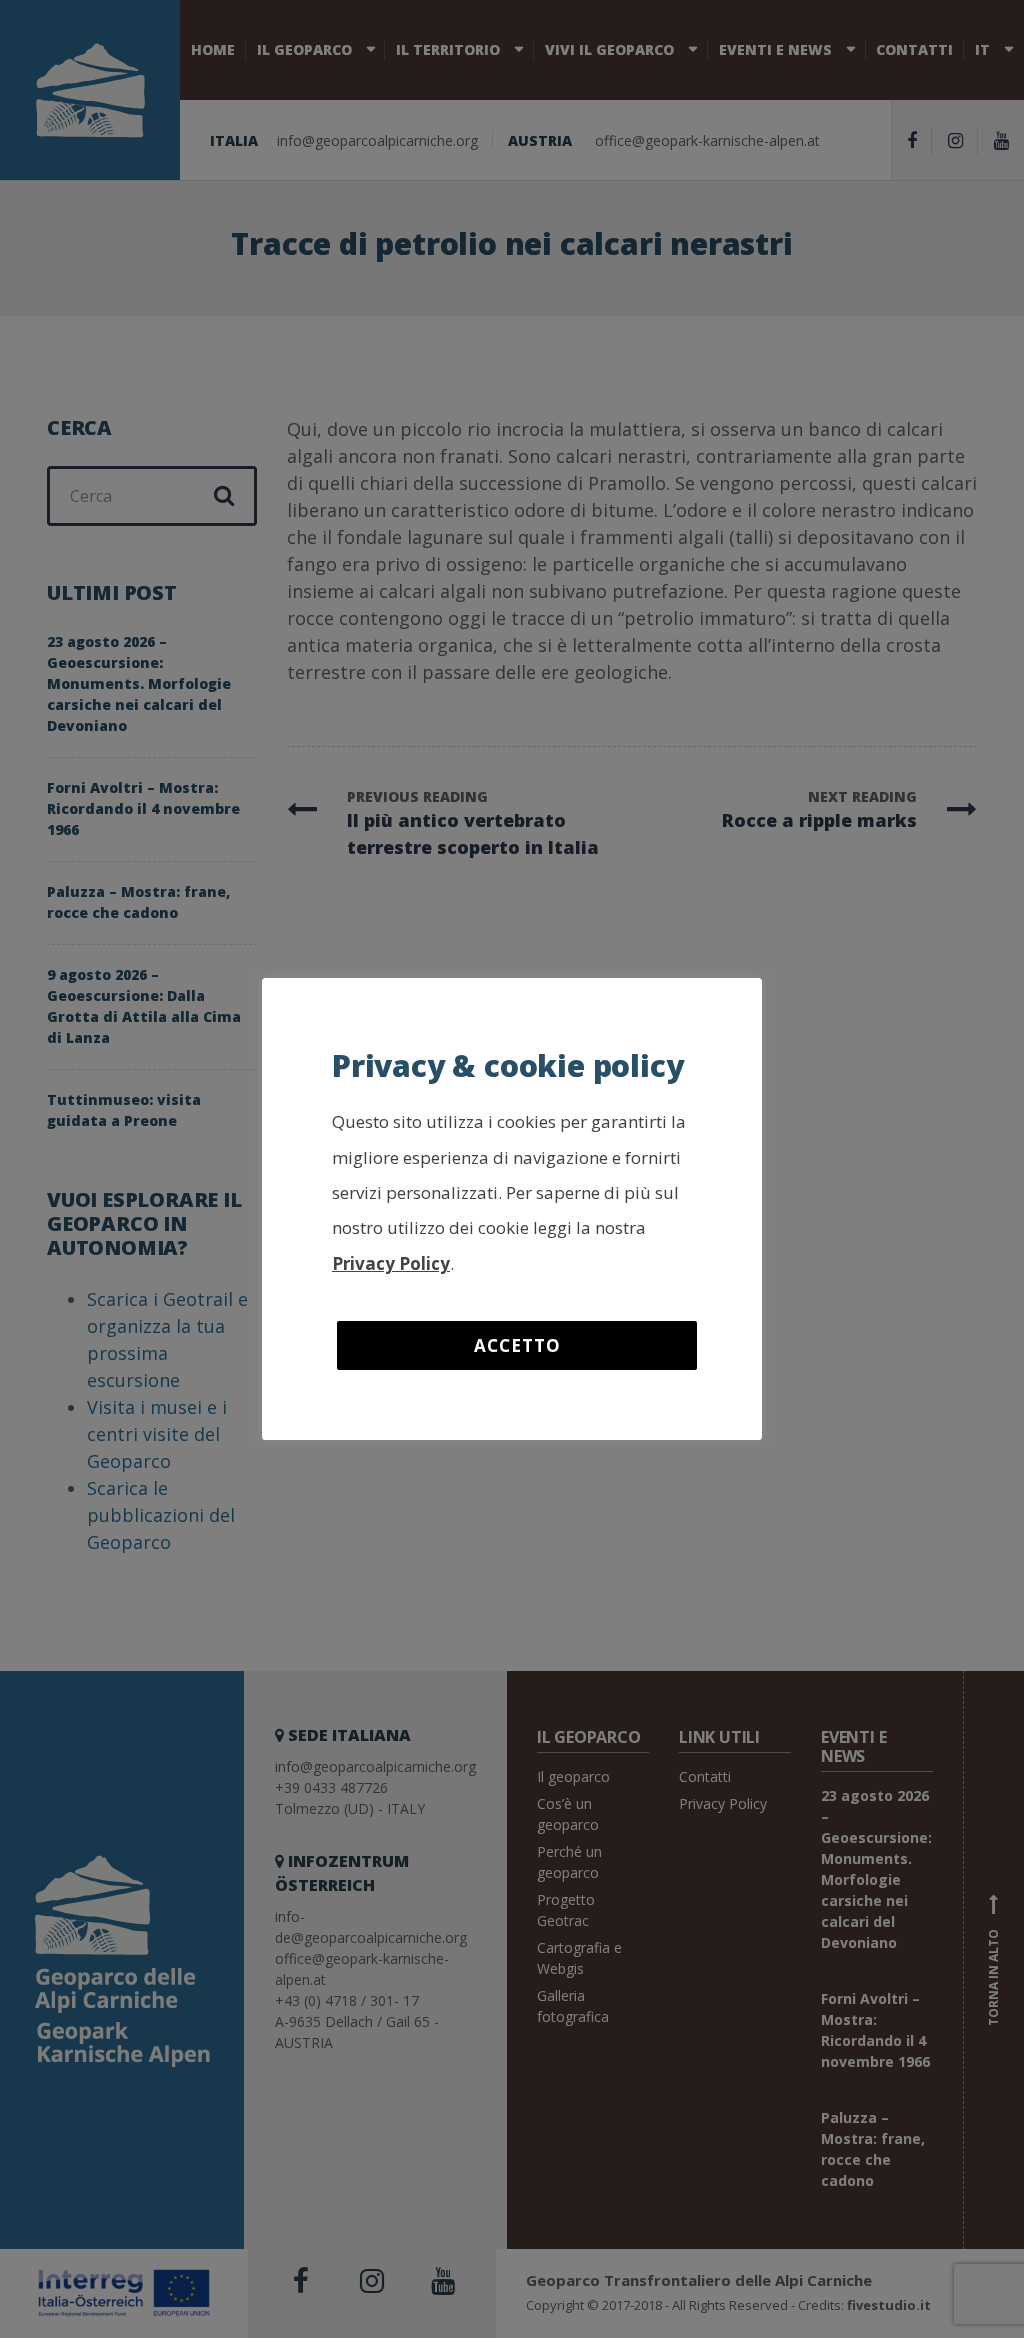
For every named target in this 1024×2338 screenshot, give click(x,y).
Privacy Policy (391, 1263)
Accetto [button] (517, 1345)
